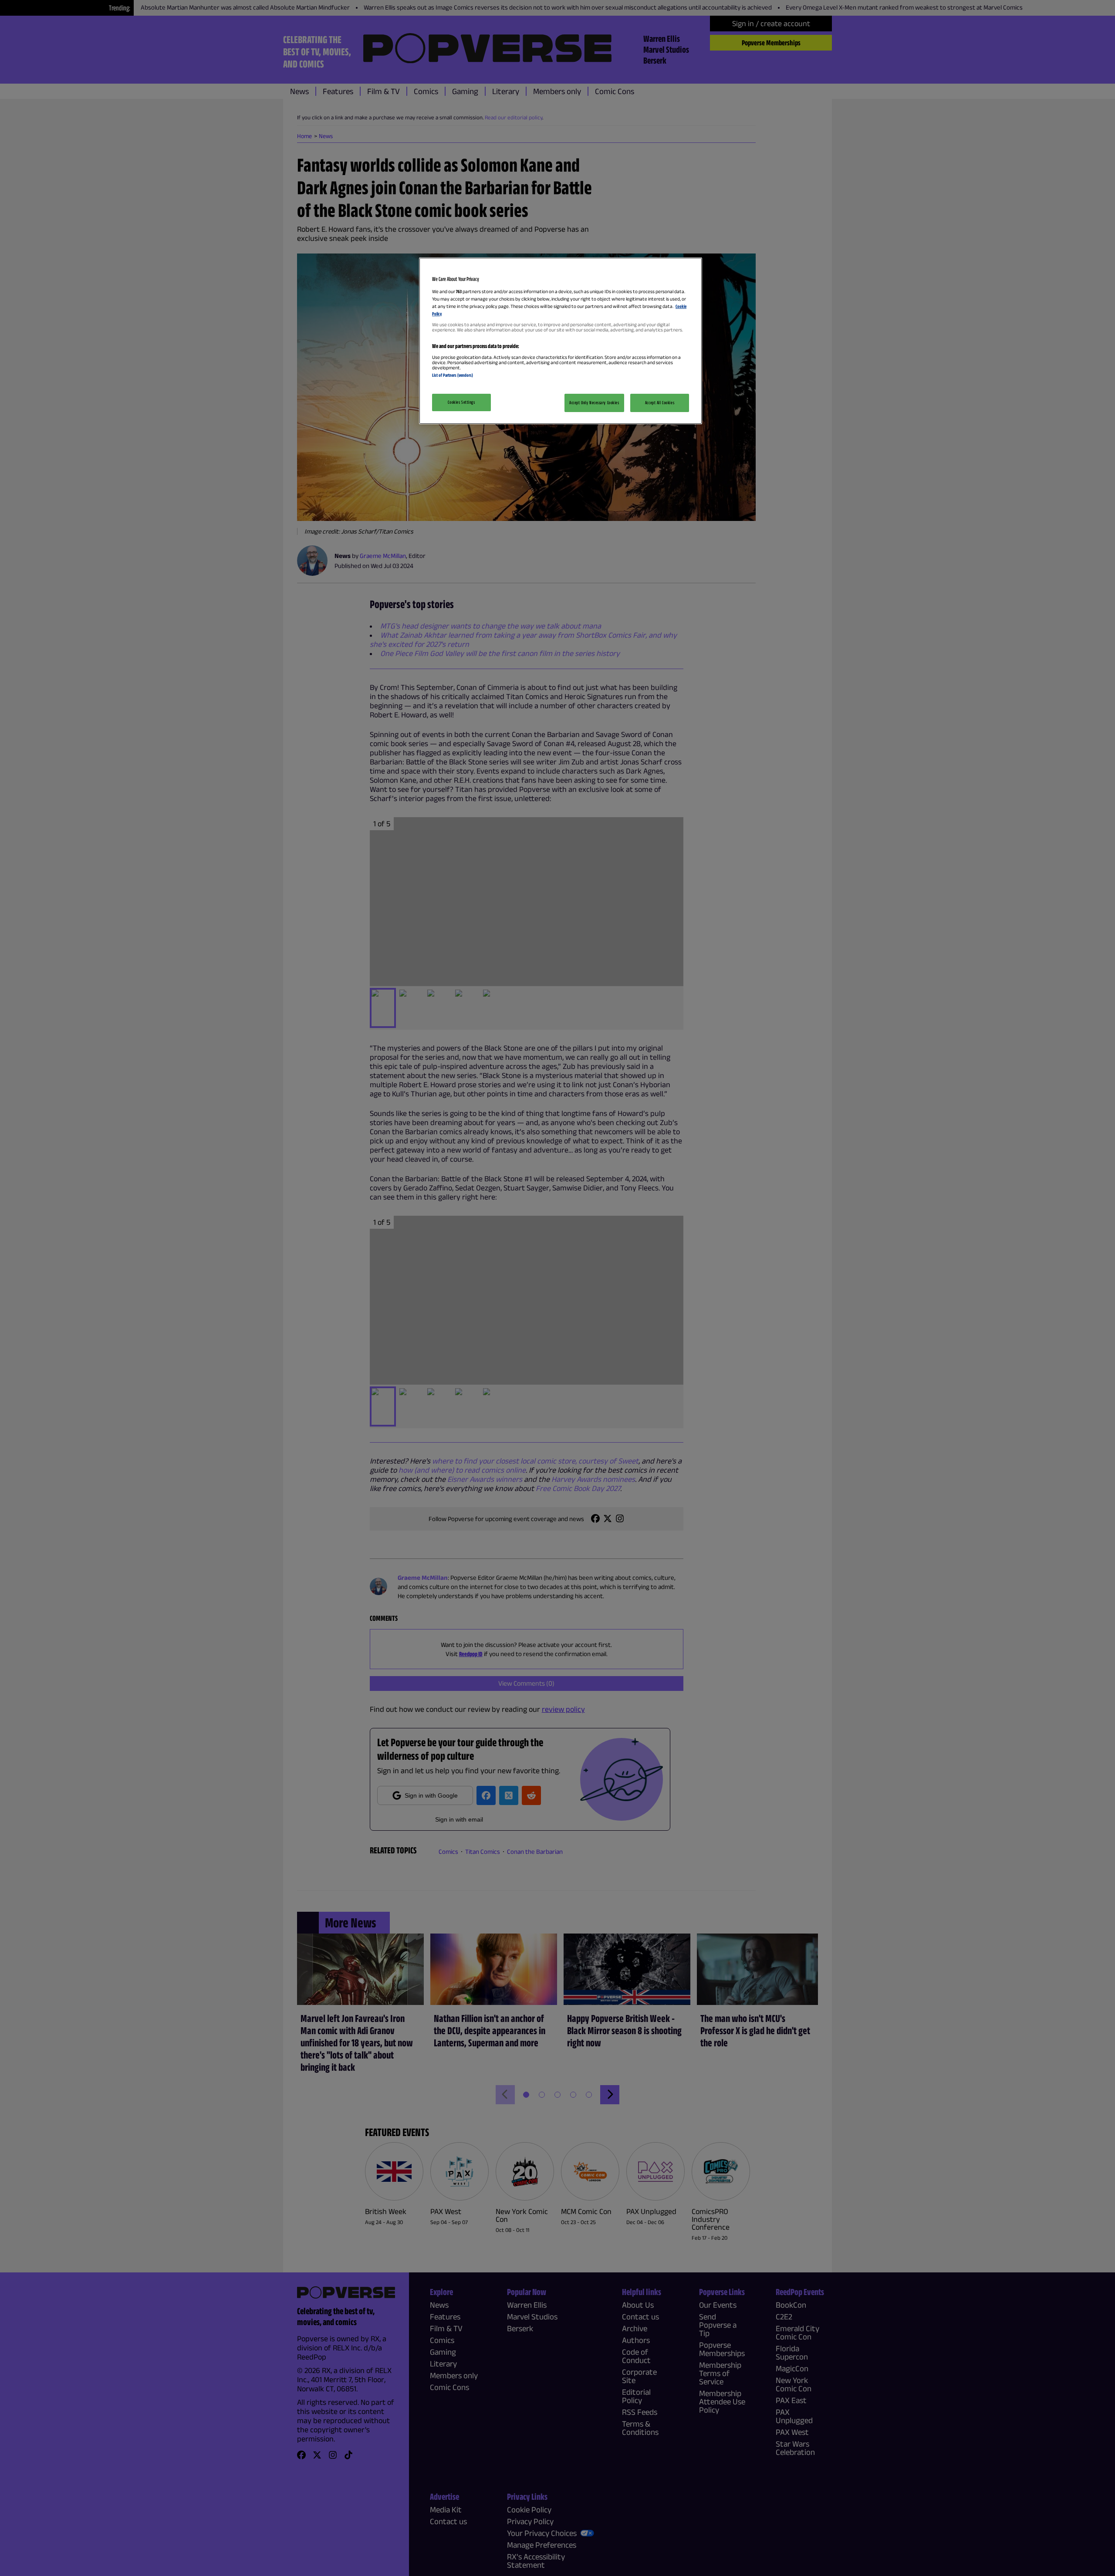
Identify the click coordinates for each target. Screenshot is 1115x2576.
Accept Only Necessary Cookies (594, 402)
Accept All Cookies (660, 402)
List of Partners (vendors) (453, 375)
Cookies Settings (461, 402)
